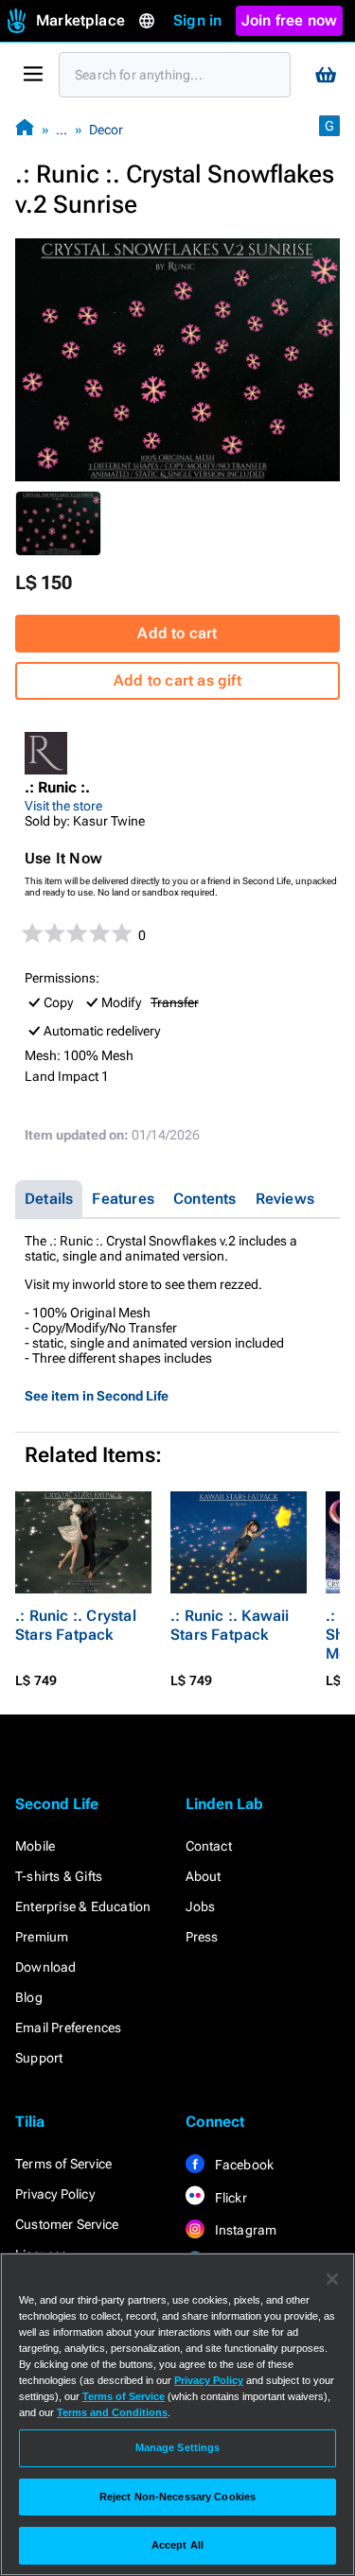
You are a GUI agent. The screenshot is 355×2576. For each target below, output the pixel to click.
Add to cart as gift (177, 680)
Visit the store (63, 806)
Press (202, 1937)
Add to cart (177, 633)
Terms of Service (63, 2164)
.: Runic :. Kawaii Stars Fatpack (230, 1625)
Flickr (230, 2198)
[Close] (332, 2279)
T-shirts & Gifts (59, 1876)
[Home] (25, 129)
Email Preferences (68, 2028)
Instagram (245, 2230)
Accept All (177, 2545)
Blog (29, 1997)
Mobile (35, 1846)
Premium (42, 1937)
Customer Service (67, 2224)
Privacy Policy (55, 2194)
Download (46, 1967)
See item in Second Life (97, 1396)
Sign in (197, 20)
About (204, 1876)
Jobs (201, 1906)
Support (39, 2058)
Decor (106, 130)
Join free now (290, 20)
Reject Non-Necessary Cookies (177, 2497)
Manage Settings (178, 2447)
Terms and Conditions (112, 2412)
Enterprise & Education (83, 1906)
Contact (209, 1846)
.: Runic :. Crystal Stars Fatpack (76, 1625)
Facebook (243, 2165)
